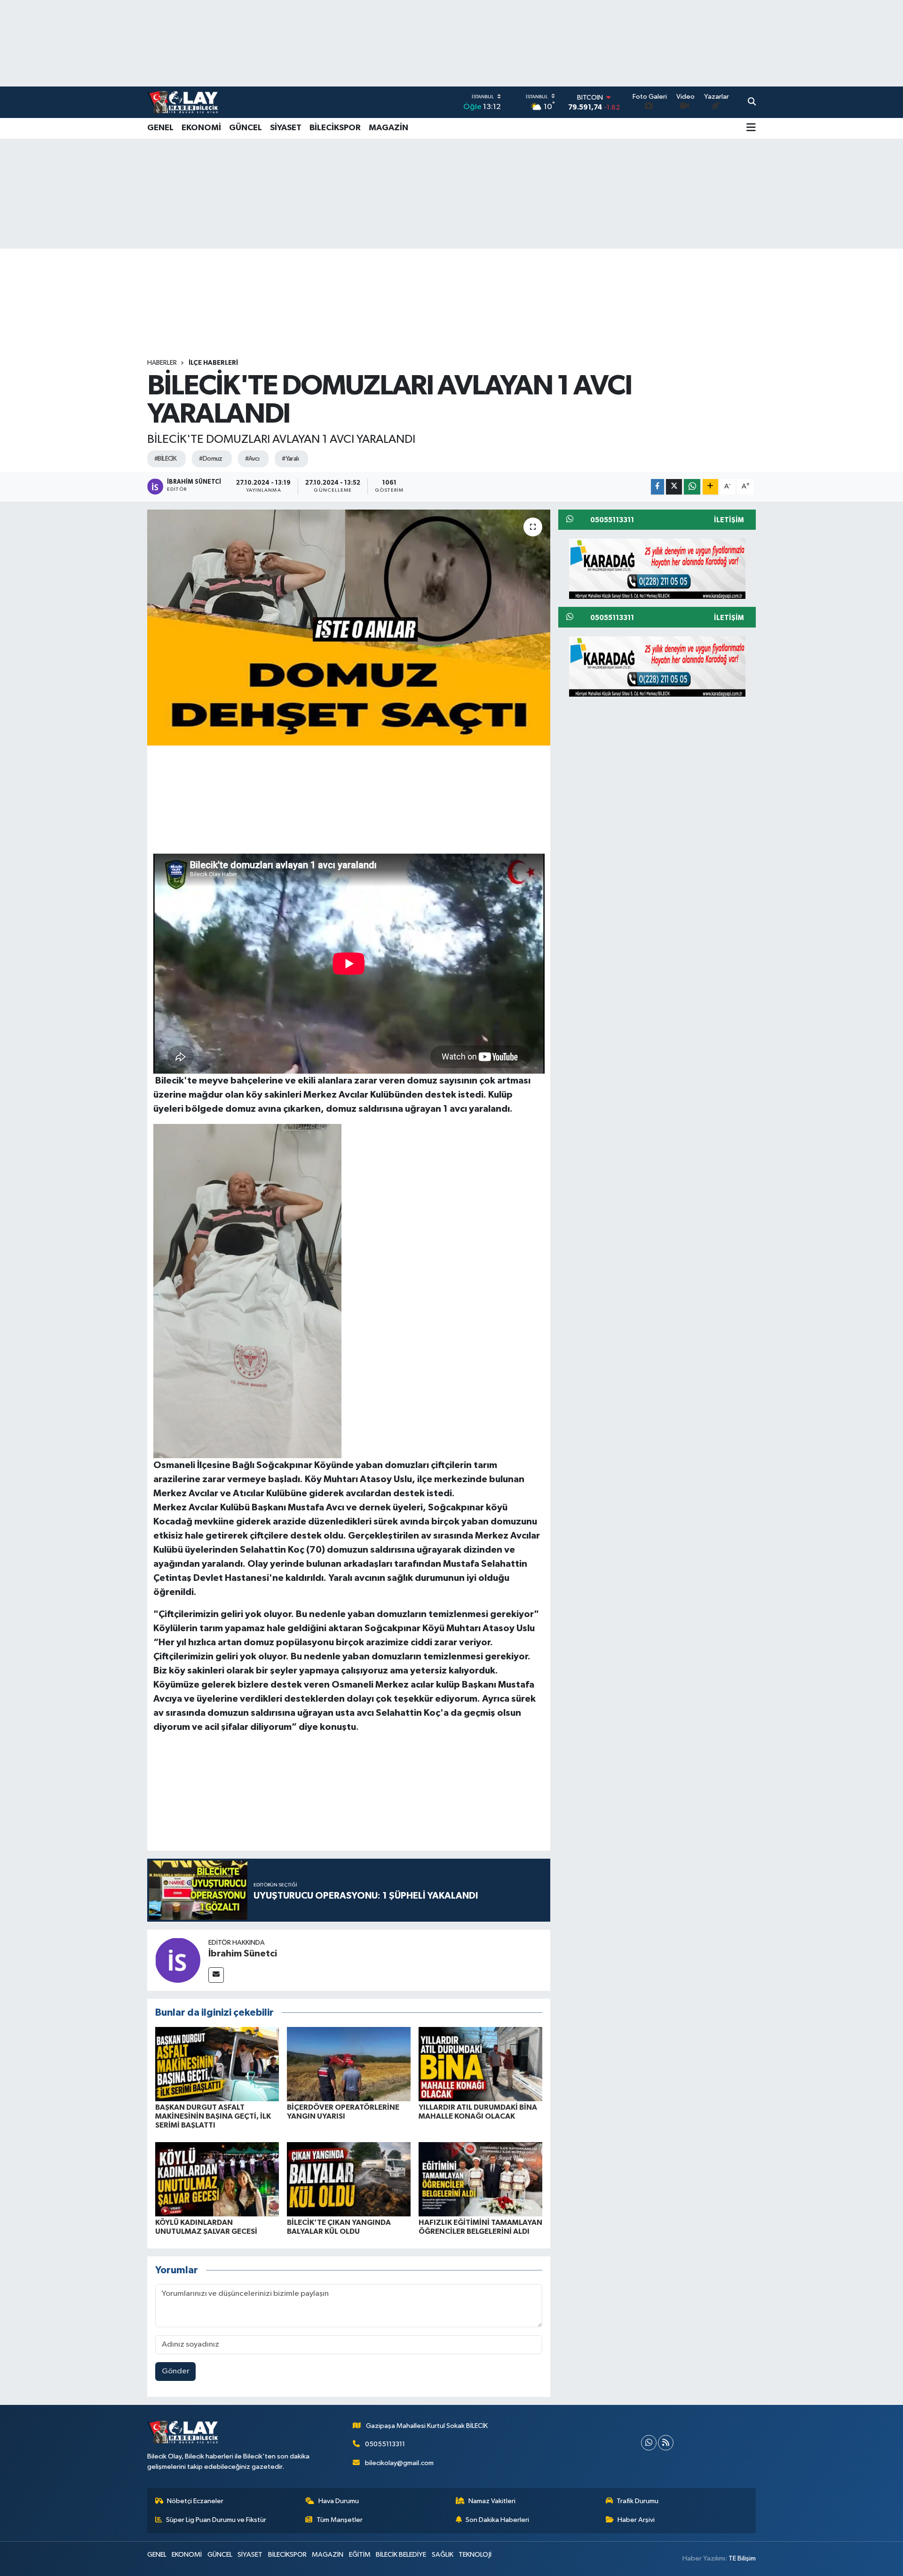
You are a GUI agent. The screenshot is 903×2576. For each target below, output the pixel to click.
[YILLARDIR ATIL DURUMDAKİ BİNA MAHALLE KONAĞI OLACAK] (480, 2064)
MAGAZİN (388, 128)
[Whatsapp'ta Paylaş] (692, 487)
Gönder (176, 2371)
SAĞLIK (443, 2555)
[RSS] (666, 2443)
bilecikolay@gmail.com (399, 2463)
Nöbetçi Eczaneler (195, 2501)
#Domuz (211, 459)
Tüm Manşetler (340, 2520)
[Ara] (752, 102)
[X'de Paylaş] (674, 487)
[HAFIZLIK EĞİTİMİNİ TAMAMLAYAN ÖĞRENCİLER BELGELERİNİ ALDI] (480, 2179)
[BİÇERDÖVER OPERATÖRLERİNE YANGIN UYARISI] (349, 2064)
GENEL (160, 128)
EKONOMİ (201, 128)
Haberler (162, 363)
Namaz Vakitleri (492, 2501)
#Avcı (252, 459)
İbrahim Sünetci (243, 1954)
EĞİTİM (360, 2555)
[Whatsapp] (649, 2443)
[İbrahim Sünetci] (178, 1960)
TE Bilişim (742, 2558)
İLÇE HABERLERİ (213, 363)
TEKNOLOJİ (475, 2555)
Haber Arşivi (636, 2520)
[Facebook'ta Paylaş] (657, 487)
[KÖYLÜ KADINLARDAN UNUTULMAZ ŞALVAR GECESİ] (217, 2179)
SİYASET (286, 128)
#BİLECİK (166, 459)
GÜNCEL (246, 128)
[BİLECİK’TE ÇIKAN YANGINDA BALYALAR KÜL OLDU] (349, 2179)
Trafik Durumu (638, 2501)
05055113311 (385, 2444)
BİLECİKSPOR (335, 128)
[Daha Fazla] (710, 487)
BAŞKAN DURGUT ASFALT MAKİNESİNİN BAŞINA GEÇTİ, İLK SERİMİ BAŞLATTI (213, 2116)
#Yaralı (290, 459)
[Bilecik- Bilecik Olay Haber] (182, 102)
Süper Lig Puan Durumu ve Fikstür (216, 2520)
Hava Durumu (339, 2501)
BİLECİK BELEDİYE (401, 2555)
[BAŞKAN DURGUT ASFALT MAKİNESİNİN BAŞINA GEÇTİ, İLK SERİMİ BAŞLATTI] (217, 2064)
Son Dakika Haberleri (497, 2520)
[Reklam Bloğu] (657, 568)
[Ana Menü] (751, 128)
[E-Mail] (216, 1975)
